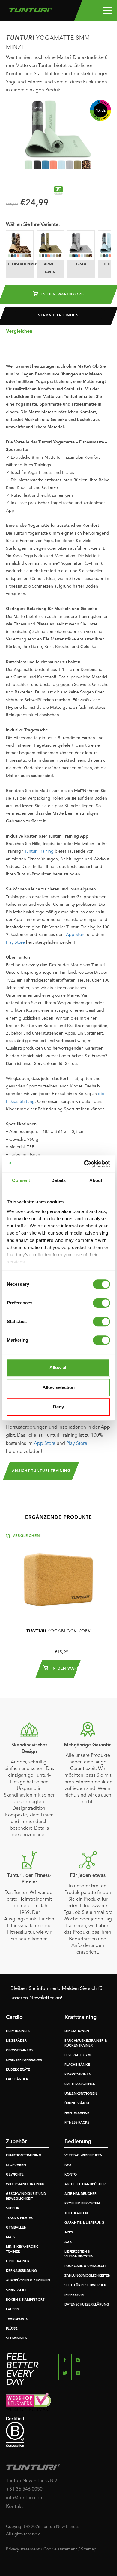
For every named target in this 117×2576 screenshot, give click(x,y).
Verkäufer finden (58, 316)
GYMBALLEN (16, 2228)
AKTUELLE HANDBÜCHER (85, 2184)
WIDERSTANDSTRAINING (26, 2184)
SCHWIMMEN (17, 2338)
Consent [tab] (21, 1180)
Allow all (58, 1367)
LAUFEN (13, 2310)
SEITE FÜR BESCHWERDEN (86, 2286)
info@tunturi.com (25, 2498)
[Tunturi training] (58, 190)
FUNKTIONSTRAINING (24, 2156)
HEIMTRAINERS (18, 2031)
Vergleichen (19, 332)
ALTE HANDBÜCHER (81, 2194)
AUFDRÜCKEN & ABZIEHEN (28, 2281)
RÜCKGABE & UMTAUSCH (85, 2266)
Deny (58, 1407)
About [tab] (96, 1180)
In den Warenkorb (62, 295)
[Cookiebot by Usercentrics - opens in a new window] (84, 1164)
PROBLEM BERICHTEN (82, 2204)
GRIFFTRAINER (18, 2261)
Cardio (14, 2017)
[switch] (102, 1303)
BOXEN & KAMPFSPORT (25, 2300)
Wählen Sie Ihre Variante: (33, 225)
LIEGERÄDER (16, 2041)
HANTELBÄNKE (77, 2113)
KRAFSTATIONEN (78, 2075)
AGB (68, 2242)
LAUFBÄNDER (17, 2079)
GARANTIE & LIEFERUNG (84, 2223)
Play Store (15, 942)
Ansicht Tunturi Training (41, 1471)
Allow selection (59, 1387)
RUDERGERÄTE (18, 2070)
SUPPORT (13, 2209)
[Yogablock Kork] (58, 1577)
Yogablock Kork (58, 1631)
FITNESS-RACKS (77, 2123)
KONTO (71, 2175)
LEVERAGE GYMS (78, 2055)
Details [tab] (59, 1180)
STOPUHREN (16, 2165)
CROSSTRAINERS (19, 2051)
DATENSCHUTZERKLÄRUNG (87, 2305)
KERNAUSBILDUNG (21, 2271)
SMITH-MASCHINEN (80, 2084)
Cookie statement (60, 2549)
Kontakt (15, 2507)
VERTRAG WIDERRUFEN (84, 2156)
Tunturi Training (39, 851)
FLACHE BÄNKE (77, 2065)
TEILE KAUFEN (76, 2213)
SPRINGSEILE (16, 2290)
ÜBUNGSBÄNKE (77, 2104)
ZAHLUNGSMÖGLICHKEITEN (88, 2276)
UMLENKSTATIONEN (81, 2094)
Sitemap (89, 2549)
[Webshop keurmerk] (58, 2402)
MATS (10, 2237)
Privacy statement (23, 2549)
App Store (76, 935)
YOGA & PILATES (19, 2218)
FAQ (68, 2165)
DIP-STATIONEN (77, 2031)
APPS (69, 2233)
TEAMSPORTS (17, 2319)
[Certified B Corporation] (58, 2432)
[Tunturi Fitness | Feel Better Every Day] (31, 8)
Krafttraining (81, 2017)
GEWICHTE (15, 2175)
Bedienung (78, 2142)
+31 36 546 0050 (24, 2489)
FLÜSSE (12, 2329)
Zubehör (16, 2142)
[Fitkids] (100, 110)
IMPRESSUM (74, 2295)
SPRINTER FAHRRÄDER (24, 2060)
